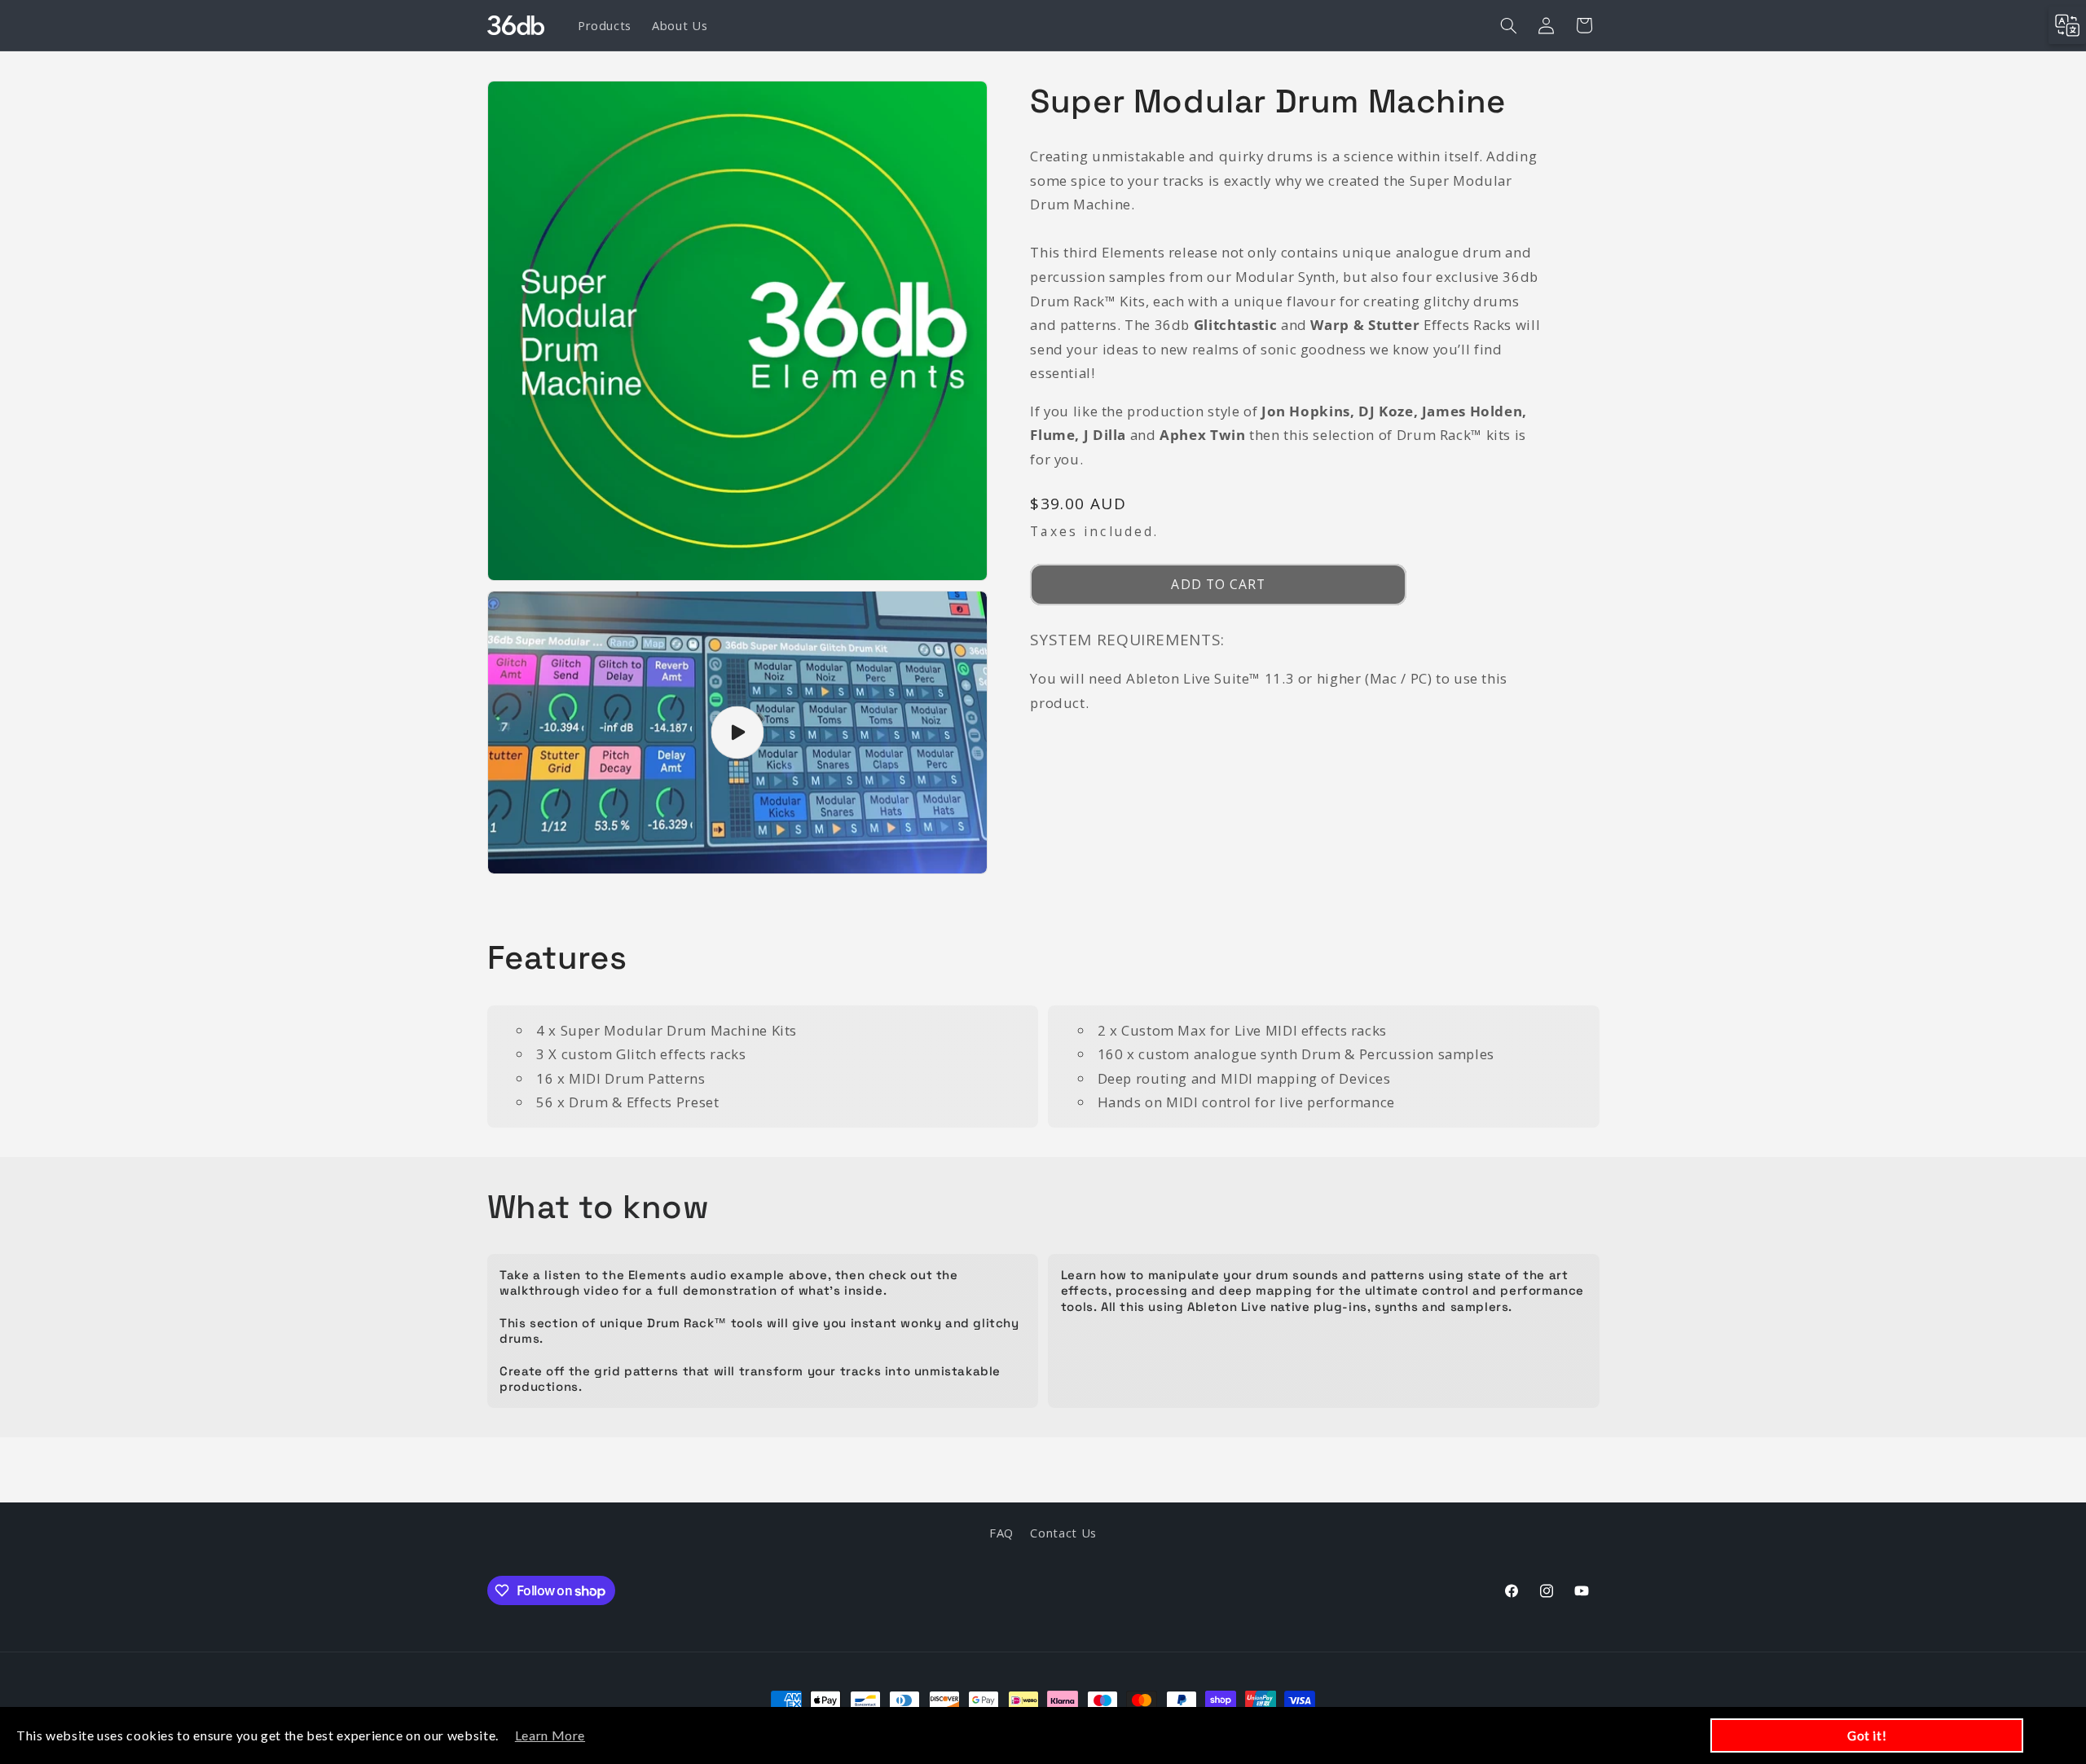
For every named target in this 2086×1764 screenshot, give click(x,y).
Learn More (550, 1735)
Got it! (1867, 1735)
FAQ (1001, 1533)
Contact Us (1063, 1533)
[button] (1508, 25)
